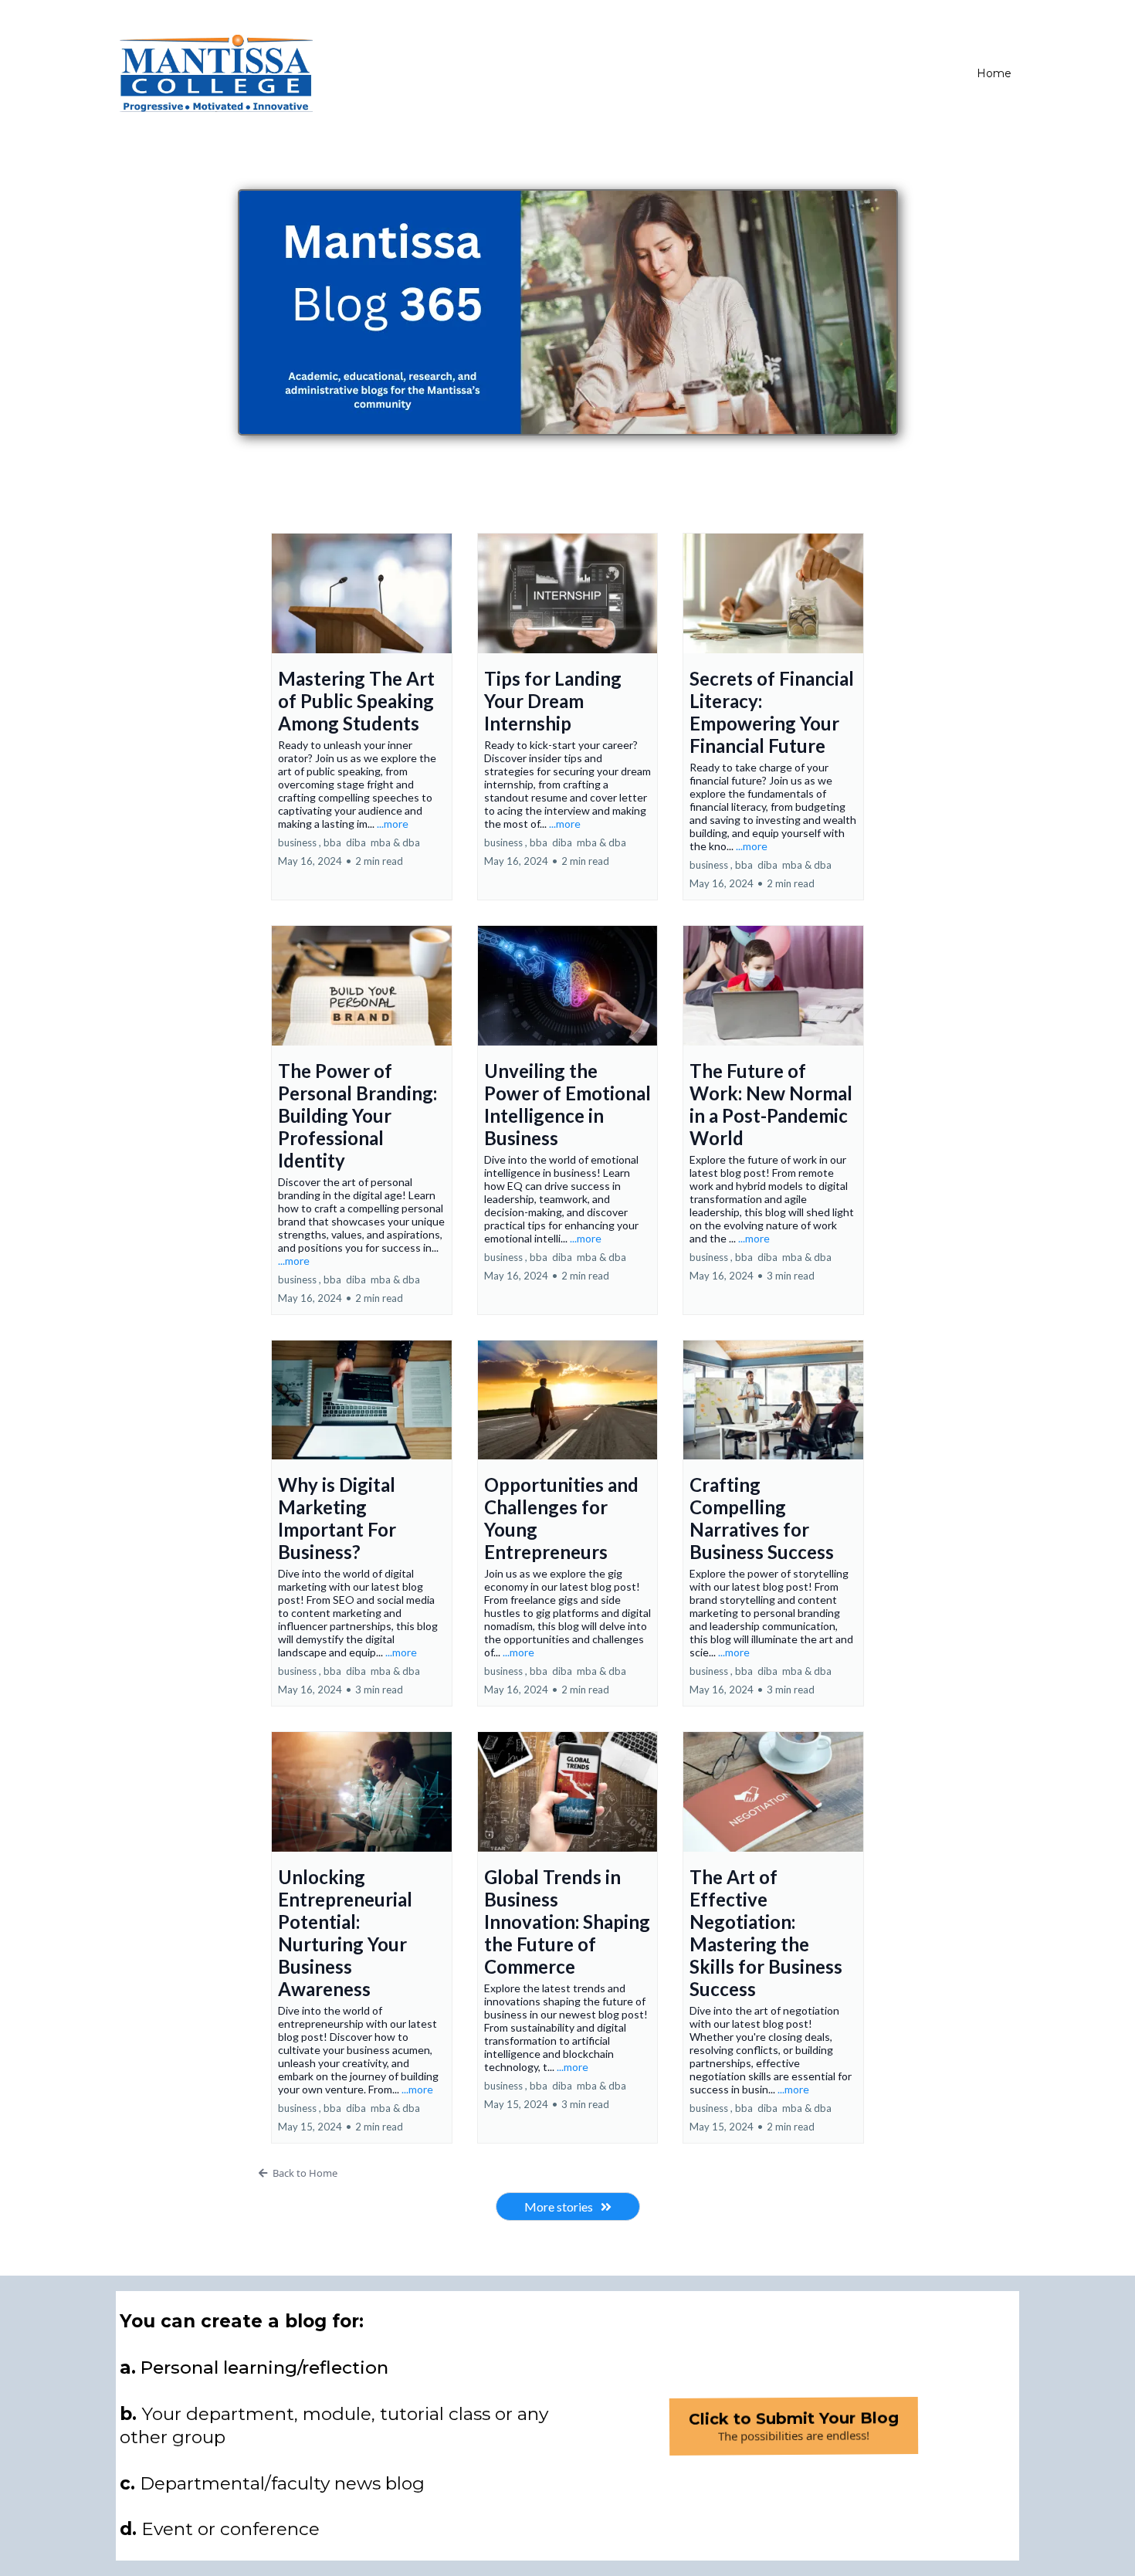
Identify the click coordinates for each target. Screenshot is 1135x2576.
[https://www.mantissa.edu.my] (216, 73)
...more (393, 824)
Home (994, 73)
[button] (362, 717)
